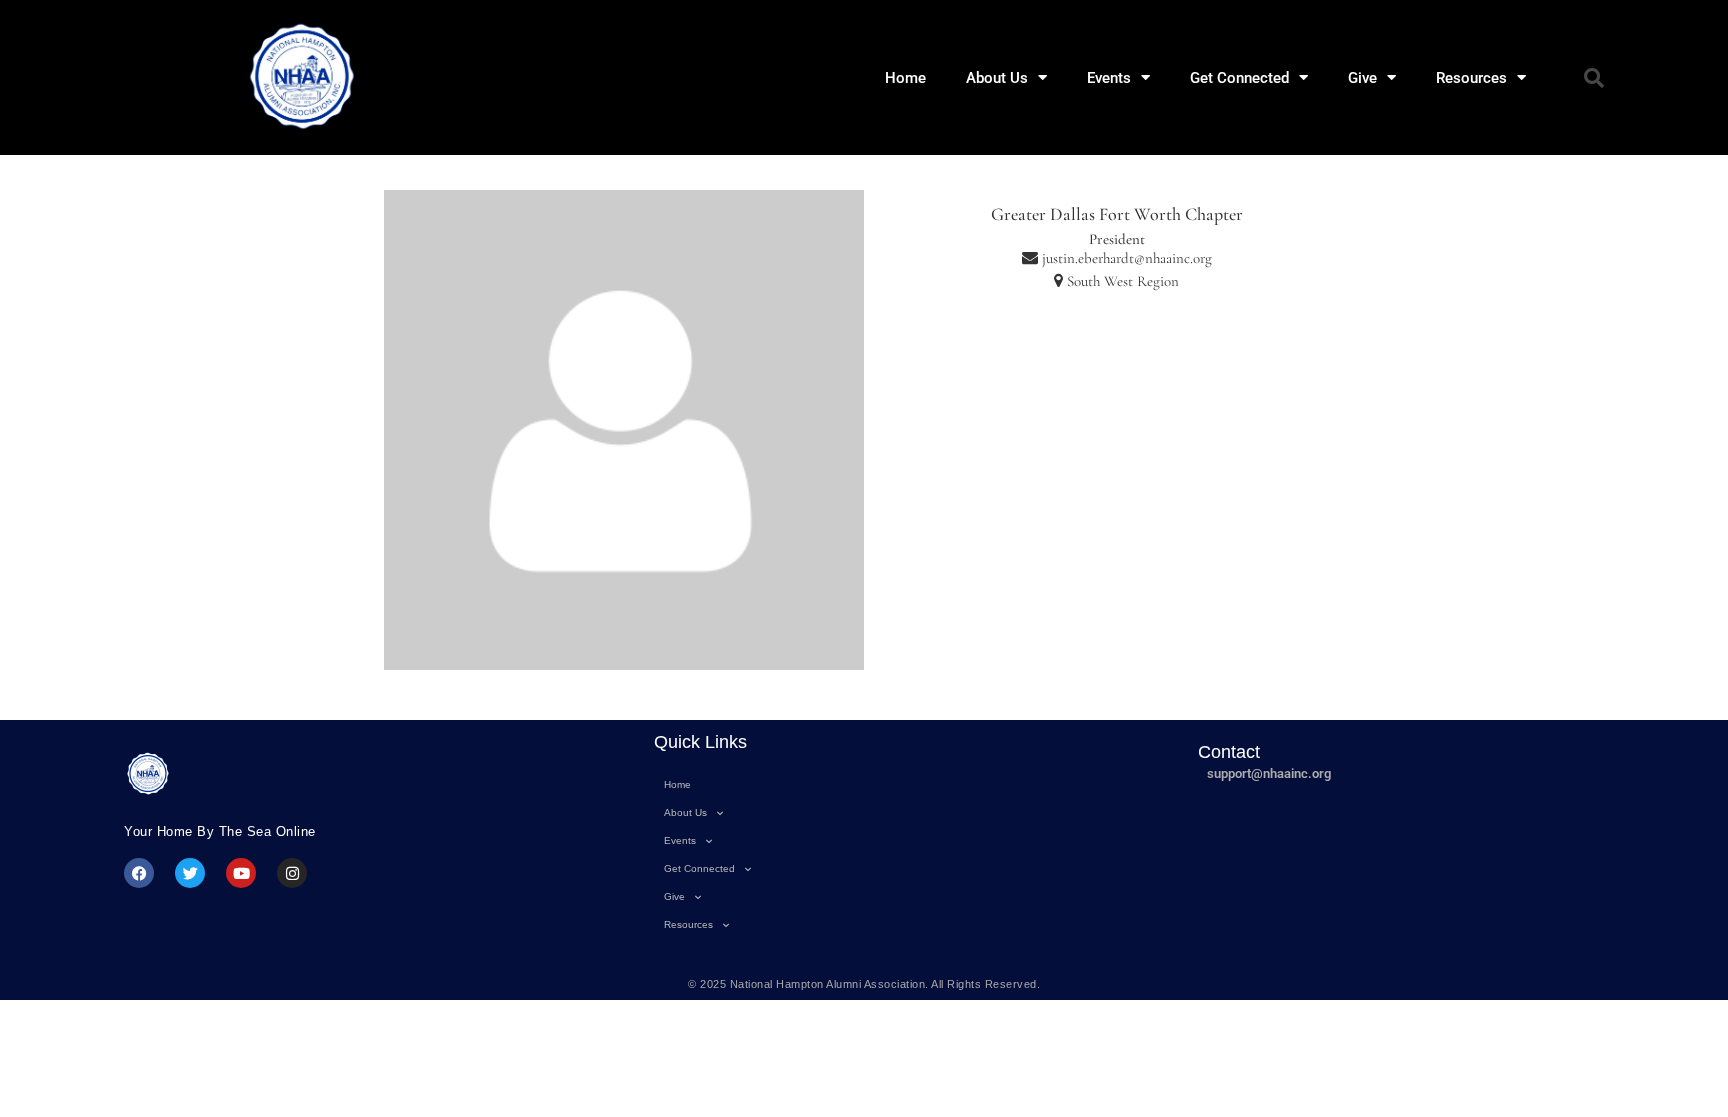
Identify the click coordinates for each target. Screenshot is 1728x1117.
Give (1362, 78)
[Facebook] (139, 873)
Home (905, 78)
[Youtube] (241, 873)
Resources (1471, 78)
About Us (997, 78)
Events (1109, 78)
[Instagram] (292, 873)
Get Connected (1239, 78)
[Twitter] (190, 873)
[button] (1594, 78)
